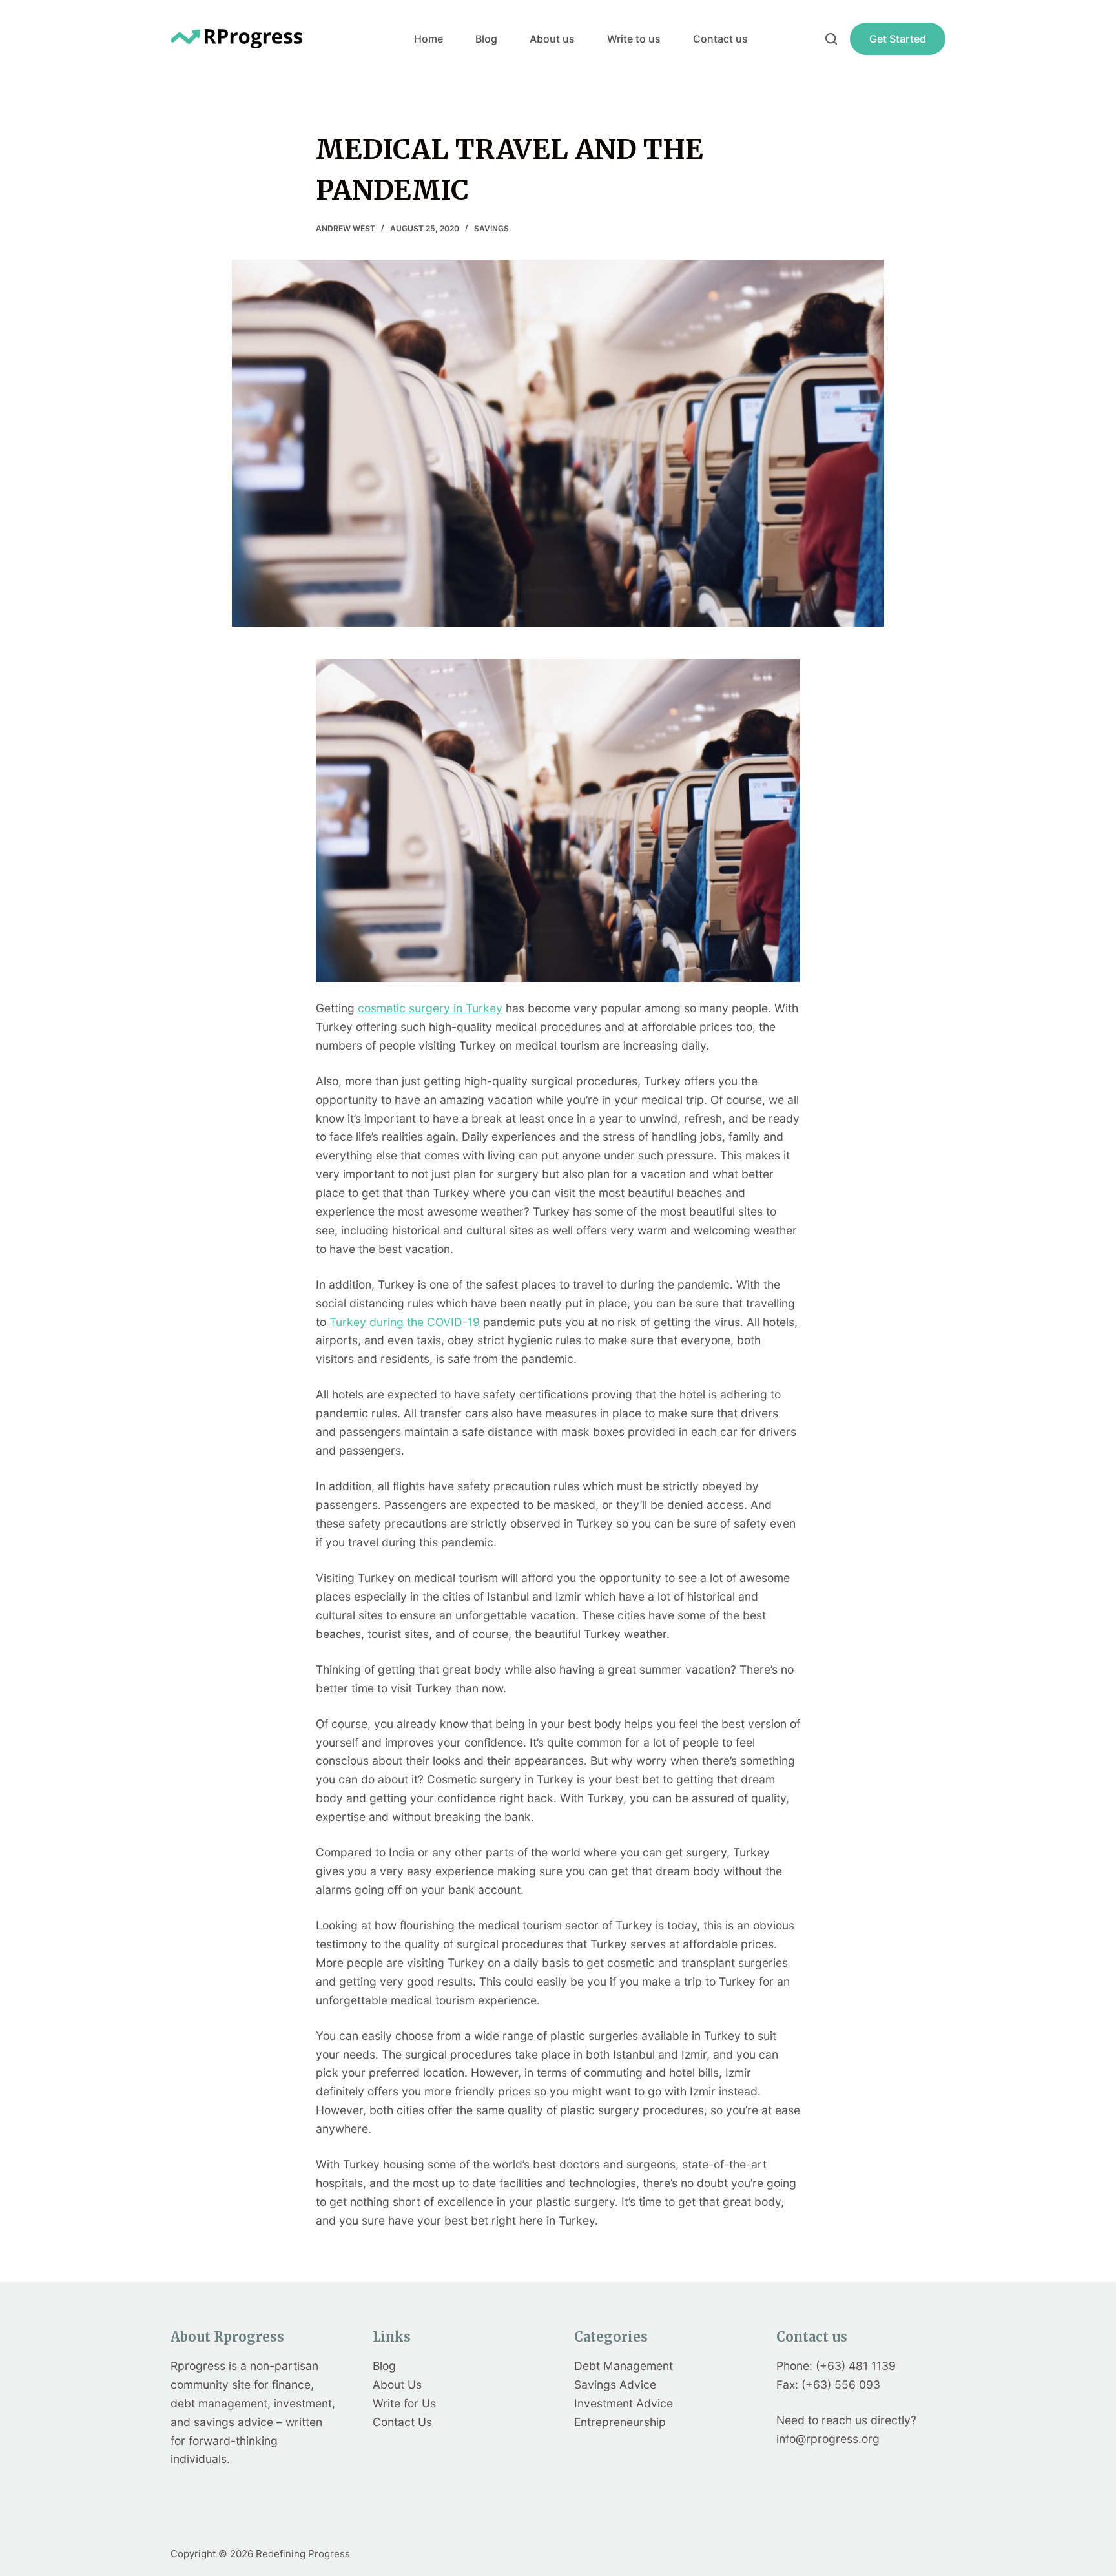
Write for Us (404, 2403)
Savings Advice (615, 2384)
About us (552, 39)
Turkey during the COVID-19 (405, 1322)
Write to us (634, 39)
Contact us (720, 39)
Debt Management (624, 2366)
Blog (486, 39)
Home (429, 39)
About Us (397, 2384)
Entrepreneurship (620, 2422)
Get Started (898, 39)
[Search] (831, 39)
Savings (491, 228)
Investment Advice (624, 2403)
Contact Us (402, 2422)
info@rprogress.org (828, 2439)
